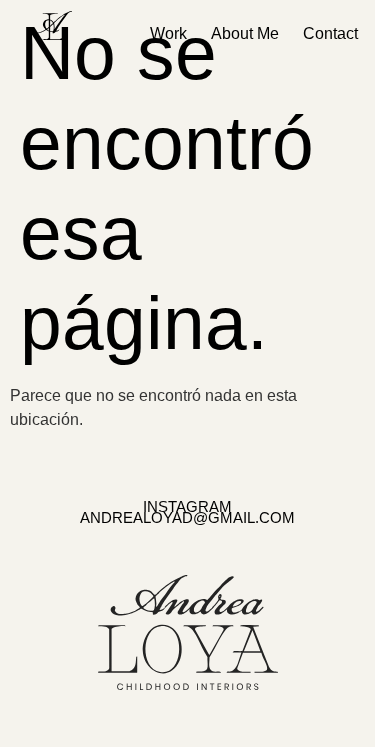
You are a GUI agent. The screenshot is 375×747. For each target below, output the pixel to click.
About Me (245, 33)
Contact (330, 33)
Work (168, 33)
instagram (187, 506)
